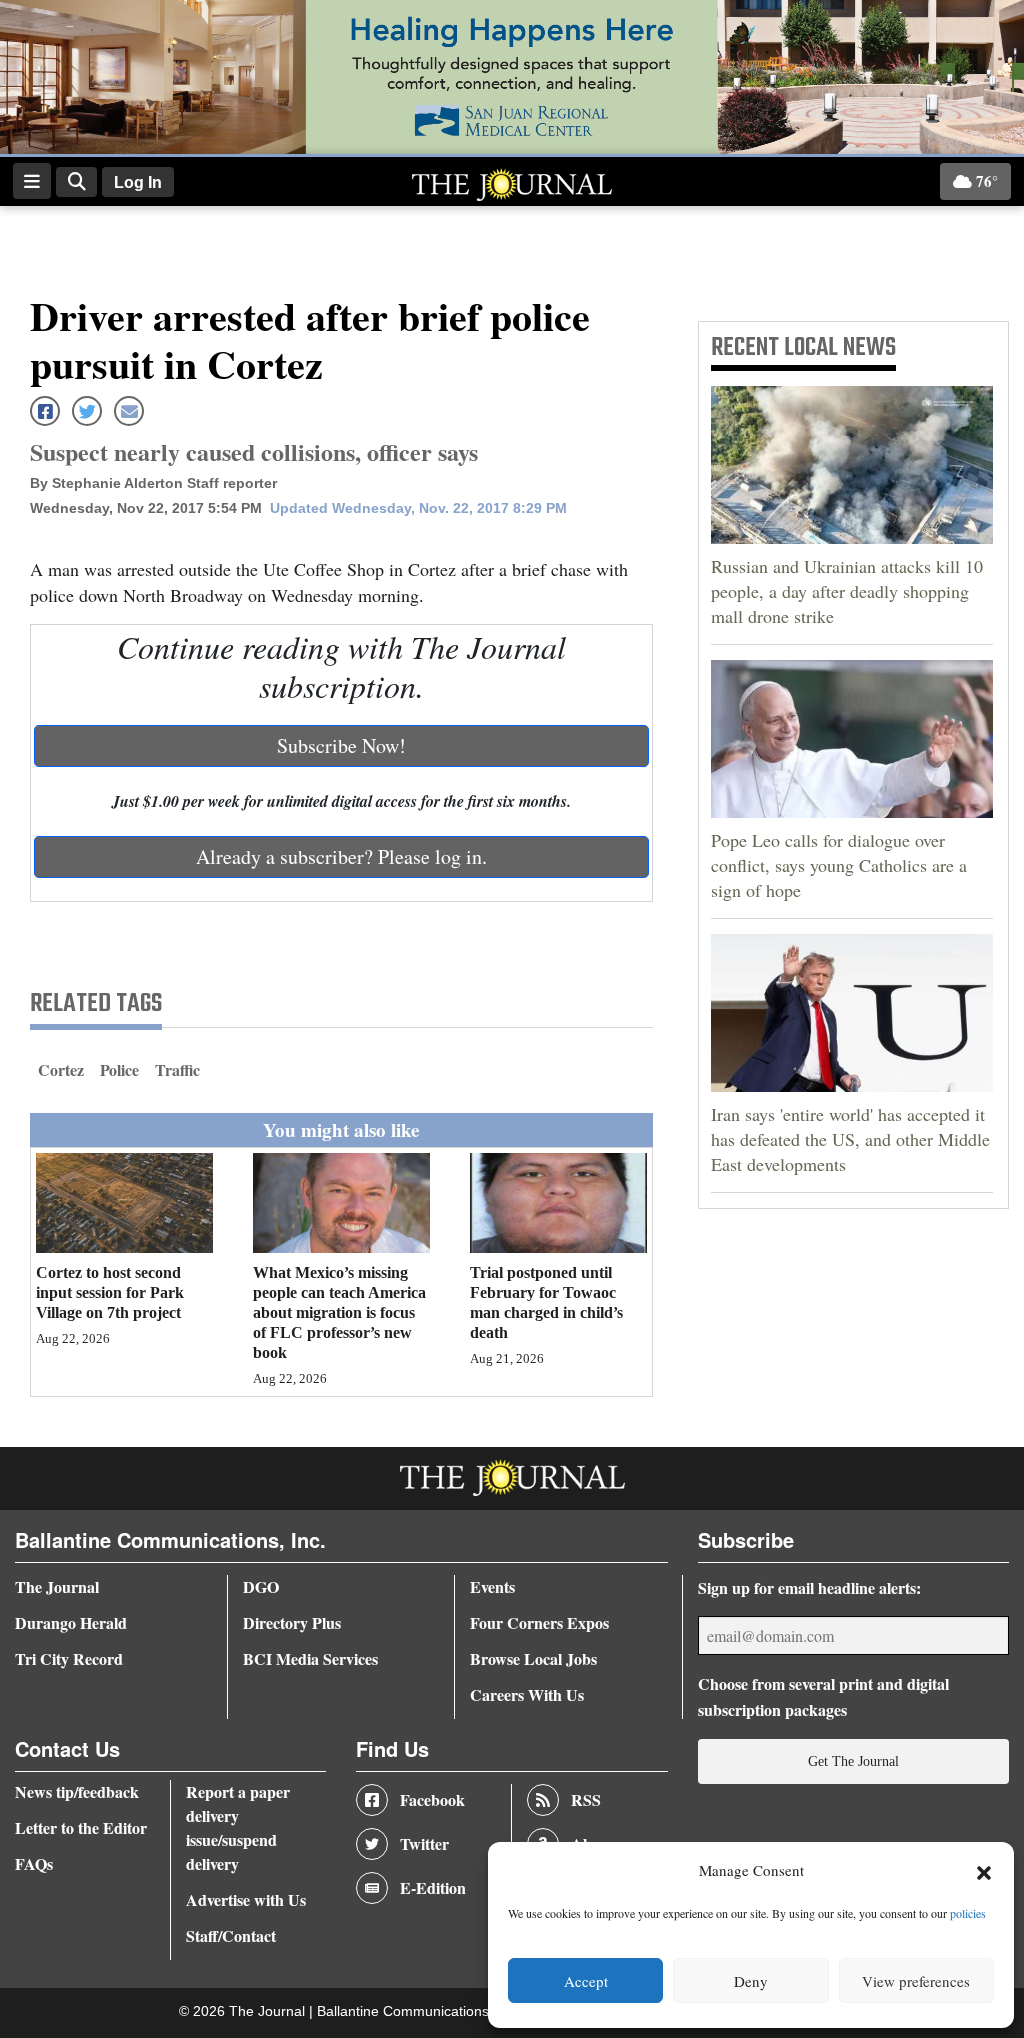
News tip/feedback (77, 1791)
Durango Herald (71, 1622)
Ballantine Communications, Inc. (420, 2011)
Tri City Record (69, 1658)
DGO (261, 1586)
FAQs (34, 1863)
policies (968, 1913)
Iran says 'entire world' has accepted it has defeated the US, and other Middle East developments (850, 1139)
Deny (751, 1981)
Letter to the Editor (81, 1827)
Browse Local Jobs (533, 1658)
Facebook (432, 1799)
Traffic (177, 1069)
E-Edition (433, 1887)
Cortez (61, 1069)
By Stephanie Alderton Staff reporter (153, 483)
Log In (138, 182)
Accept (586, 1981)
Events (492, 1586)
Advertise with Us (246, 1899)
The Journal (57, 1586)
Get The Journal (853, 1761)
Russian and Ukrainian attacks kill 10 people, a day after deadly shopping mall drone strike (847, 591)
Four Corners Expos (539, 1622)
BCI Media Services (310, 1658)
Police (119, 1069)
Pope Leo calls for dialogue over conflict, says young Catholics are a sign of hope (839, 865)
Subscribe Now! (341, 745)
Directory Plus (292, 1622)
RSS (586, 1799)
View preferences (916, 1981)
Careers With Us (527, 1694)
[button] (984, 1871)
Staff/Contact (231, 1935)
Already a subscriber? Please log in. (341, 856)
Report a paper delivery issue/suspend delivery (238, 1827)
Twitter (424, 1843)
